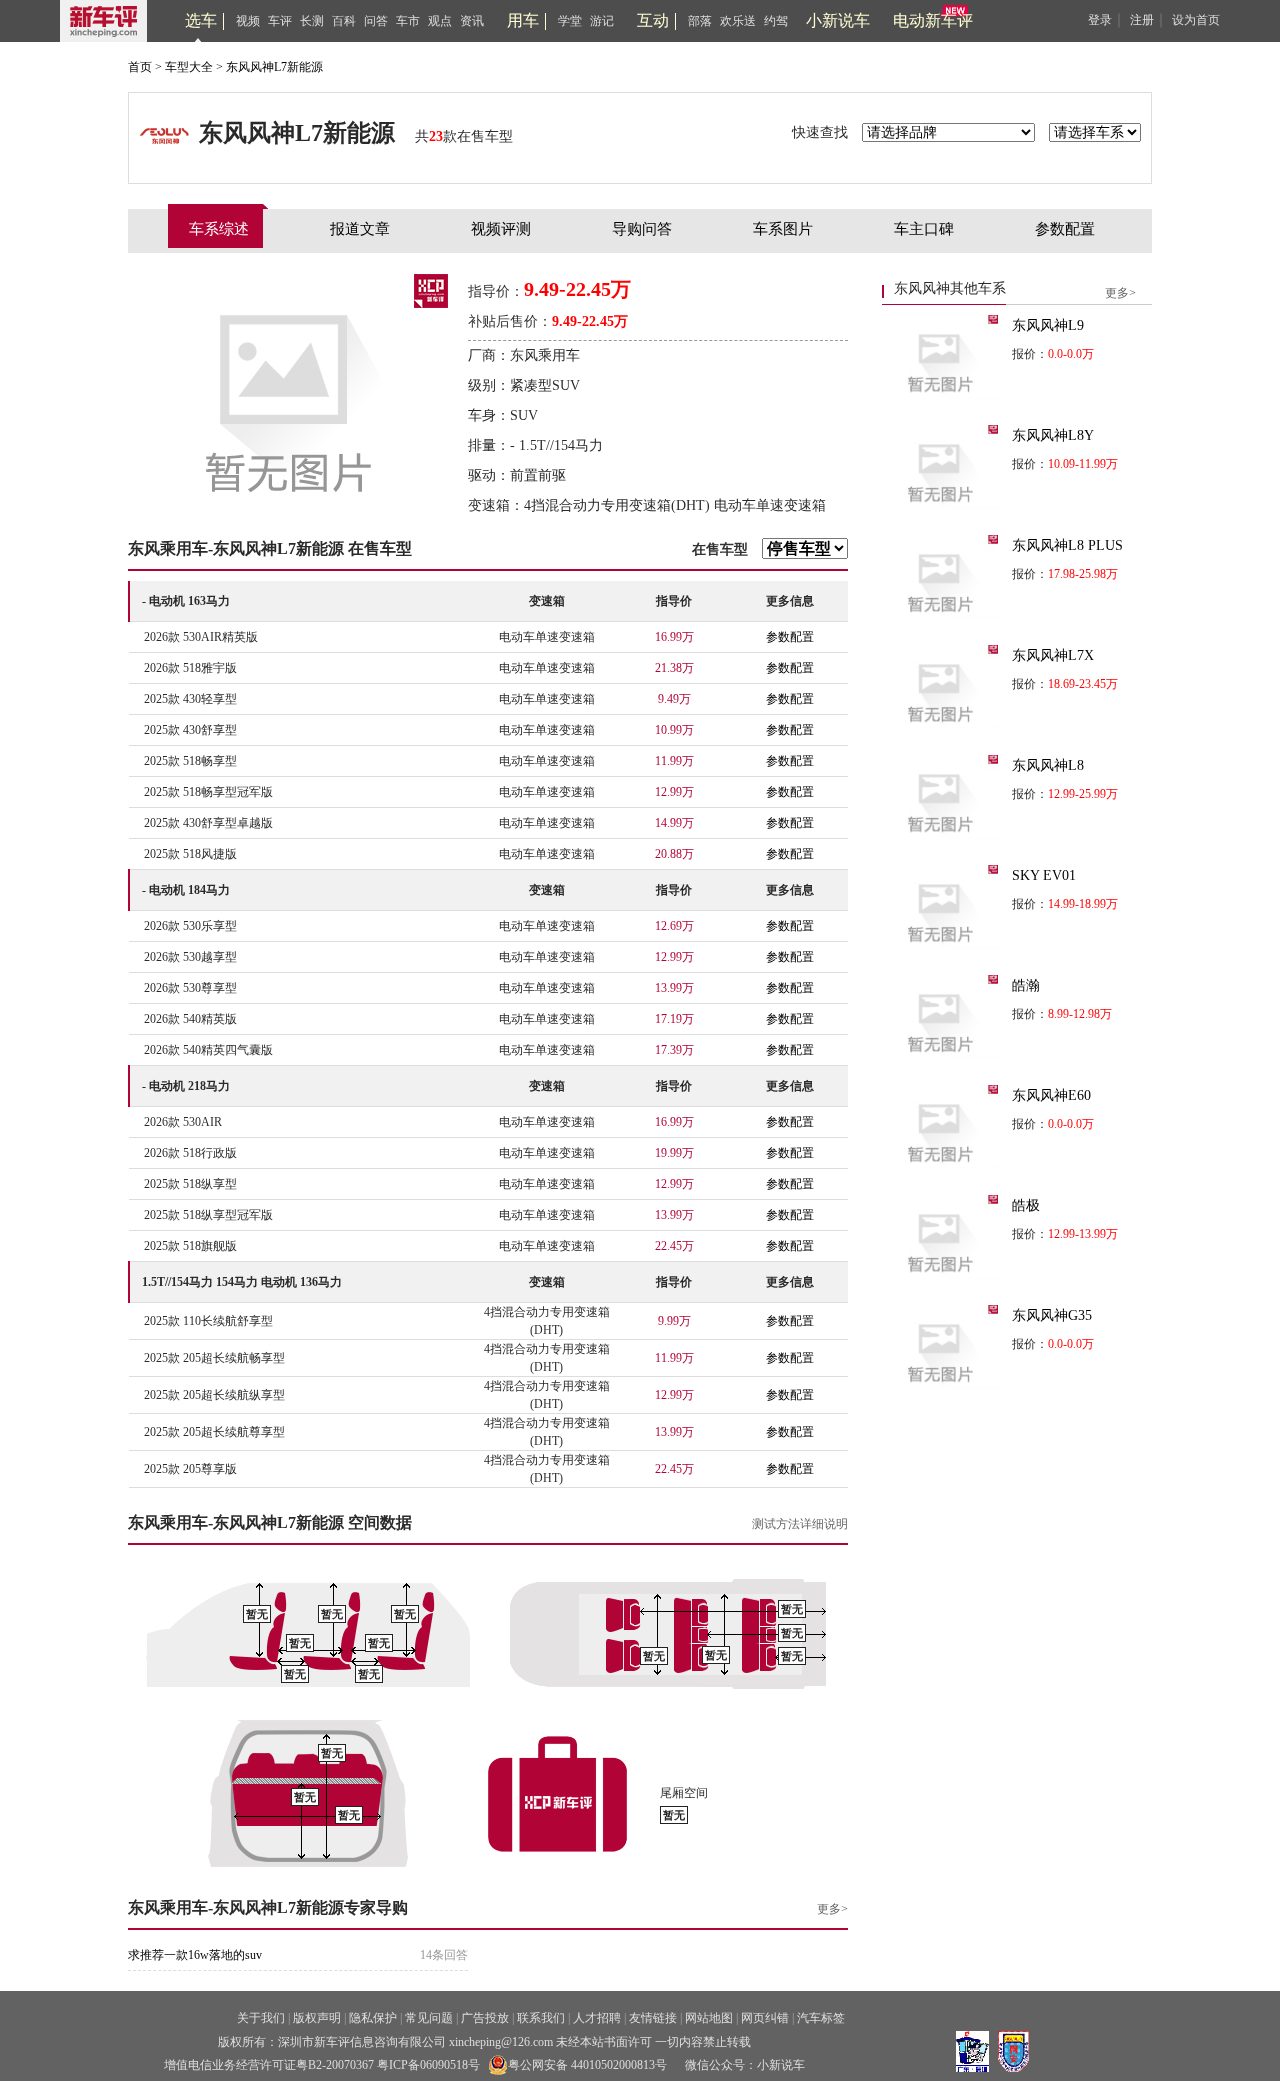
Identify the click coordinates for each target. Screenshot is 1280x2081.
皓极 (1026, 1205)
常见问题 (429, 2018)
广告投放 (485, 2018)
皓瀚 (1026, 985)
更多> (832, 1909)
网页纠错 (765, 2018)
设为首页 (1196, 20)
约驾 (776, 21)
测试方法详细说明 (800, 1524)
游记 (602, 21)
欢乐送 (738, 21)
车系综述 (219, 229)
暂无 (257, 1614)
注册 (1142, 20)
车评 (280, 21)
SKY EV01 (1044, 875)
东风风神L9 (1048, 325)
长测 (312, 21)
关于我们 (261, 2018)
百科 (344, 21)
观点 (440, 21)
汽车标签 (821, 2018)
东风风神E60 (1051, 1095)
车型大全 (189, 67)
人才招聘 (597, 2018)
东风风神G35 (1052, 1315)
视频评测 (501, 229)
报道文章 (360, 229)
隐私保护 (373, 2018)
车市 (408, 21)
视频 (248, 21)
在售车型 (720, 549)
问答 (376, 21)
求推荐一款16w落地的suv (195, 1955)
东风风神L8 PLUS (1067, 545)
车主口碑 (924, 229)
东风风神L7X (1053, 655)
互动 (653, 20)
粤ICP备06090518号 (428, 2065)
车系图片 (783, 229)
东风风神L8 (1048, 765)
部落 (700, 21)
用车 (523, 20)
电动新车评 (933, 20)
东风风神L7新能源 (274, 67)
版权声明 (317, 2018)
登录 (1100, 20)
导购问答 (642, 229)
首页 (140, 67)
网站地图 (709, 2018)
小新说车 (838, 20)
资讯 (472, 21)
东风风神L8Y (1053, 435)
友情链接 (653, 2018)
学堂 (570, 21)
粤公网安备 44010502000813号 (587, 2065)
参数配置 (1065, 229)
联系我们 (541, 2018)
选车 (201, 20)
